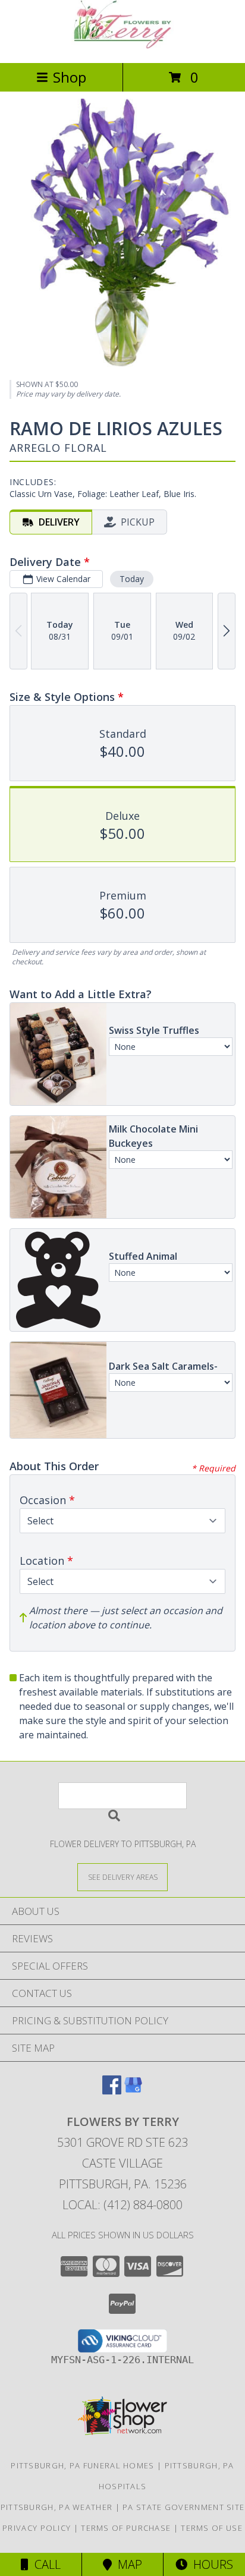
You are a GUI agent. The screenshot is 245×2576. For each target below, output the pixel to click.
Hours (210, 2564)
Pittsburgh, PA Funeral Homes (82, 2465)
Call (45, 2564)
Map (127, 2564)
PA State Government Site (183, 2507)
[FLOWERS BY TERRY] (122, 45)
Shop (70, 77)
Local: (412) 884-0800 (122, 2205)
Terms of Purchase (126, 2528)
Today (132, 579)
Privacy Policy (37, 2528)
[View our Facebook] (112, 2091)
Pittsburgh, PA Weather (57, 2507)
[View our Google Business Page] (133, 2091)
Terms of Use (212, 2528)
